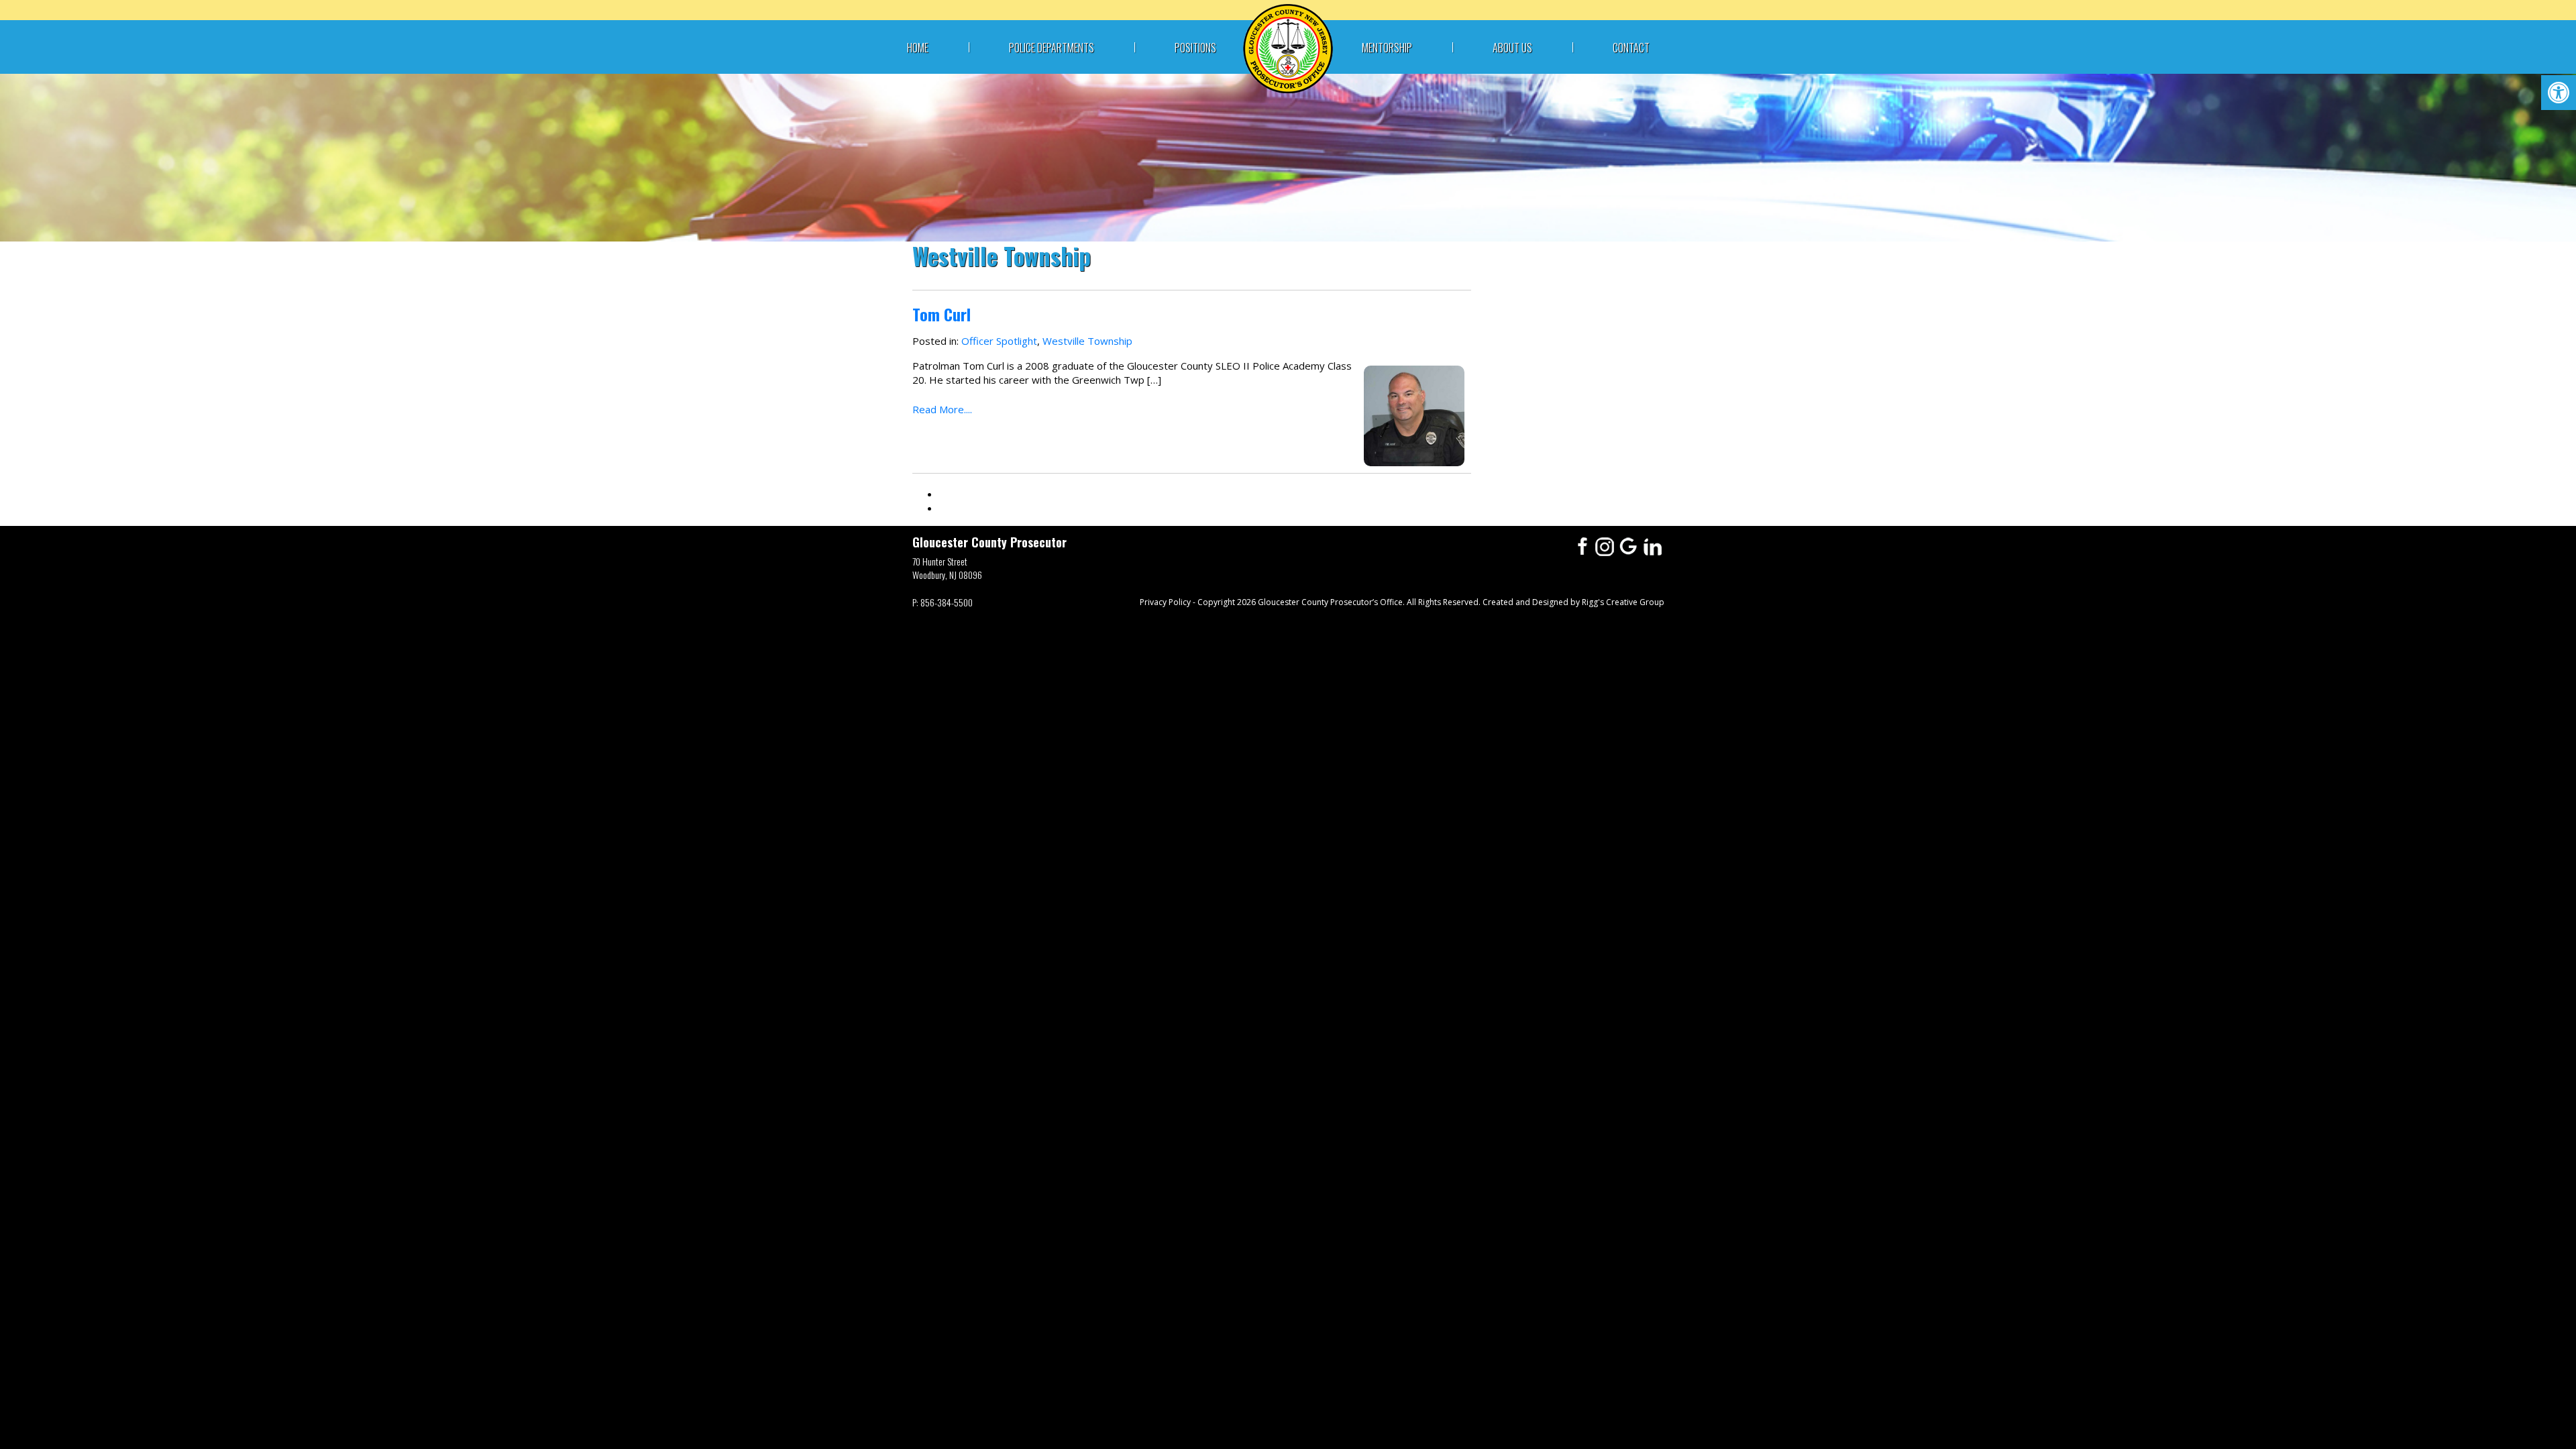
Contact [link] (1631, 48)
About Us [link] (1512, 48)
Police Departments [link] (1052, 48)
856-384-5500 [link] (947, 602)
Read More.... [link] (942, 409)
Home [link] (918, 48)
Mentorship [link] (1387, 48)
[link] (2559, 93)
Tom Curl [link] (942, 314)
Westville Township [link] (1087, 341)
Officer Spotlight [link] (999, 341)
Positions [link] (1195, 48)
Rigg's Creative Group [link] (1623, 602)
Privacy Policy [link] (1165, 602)
